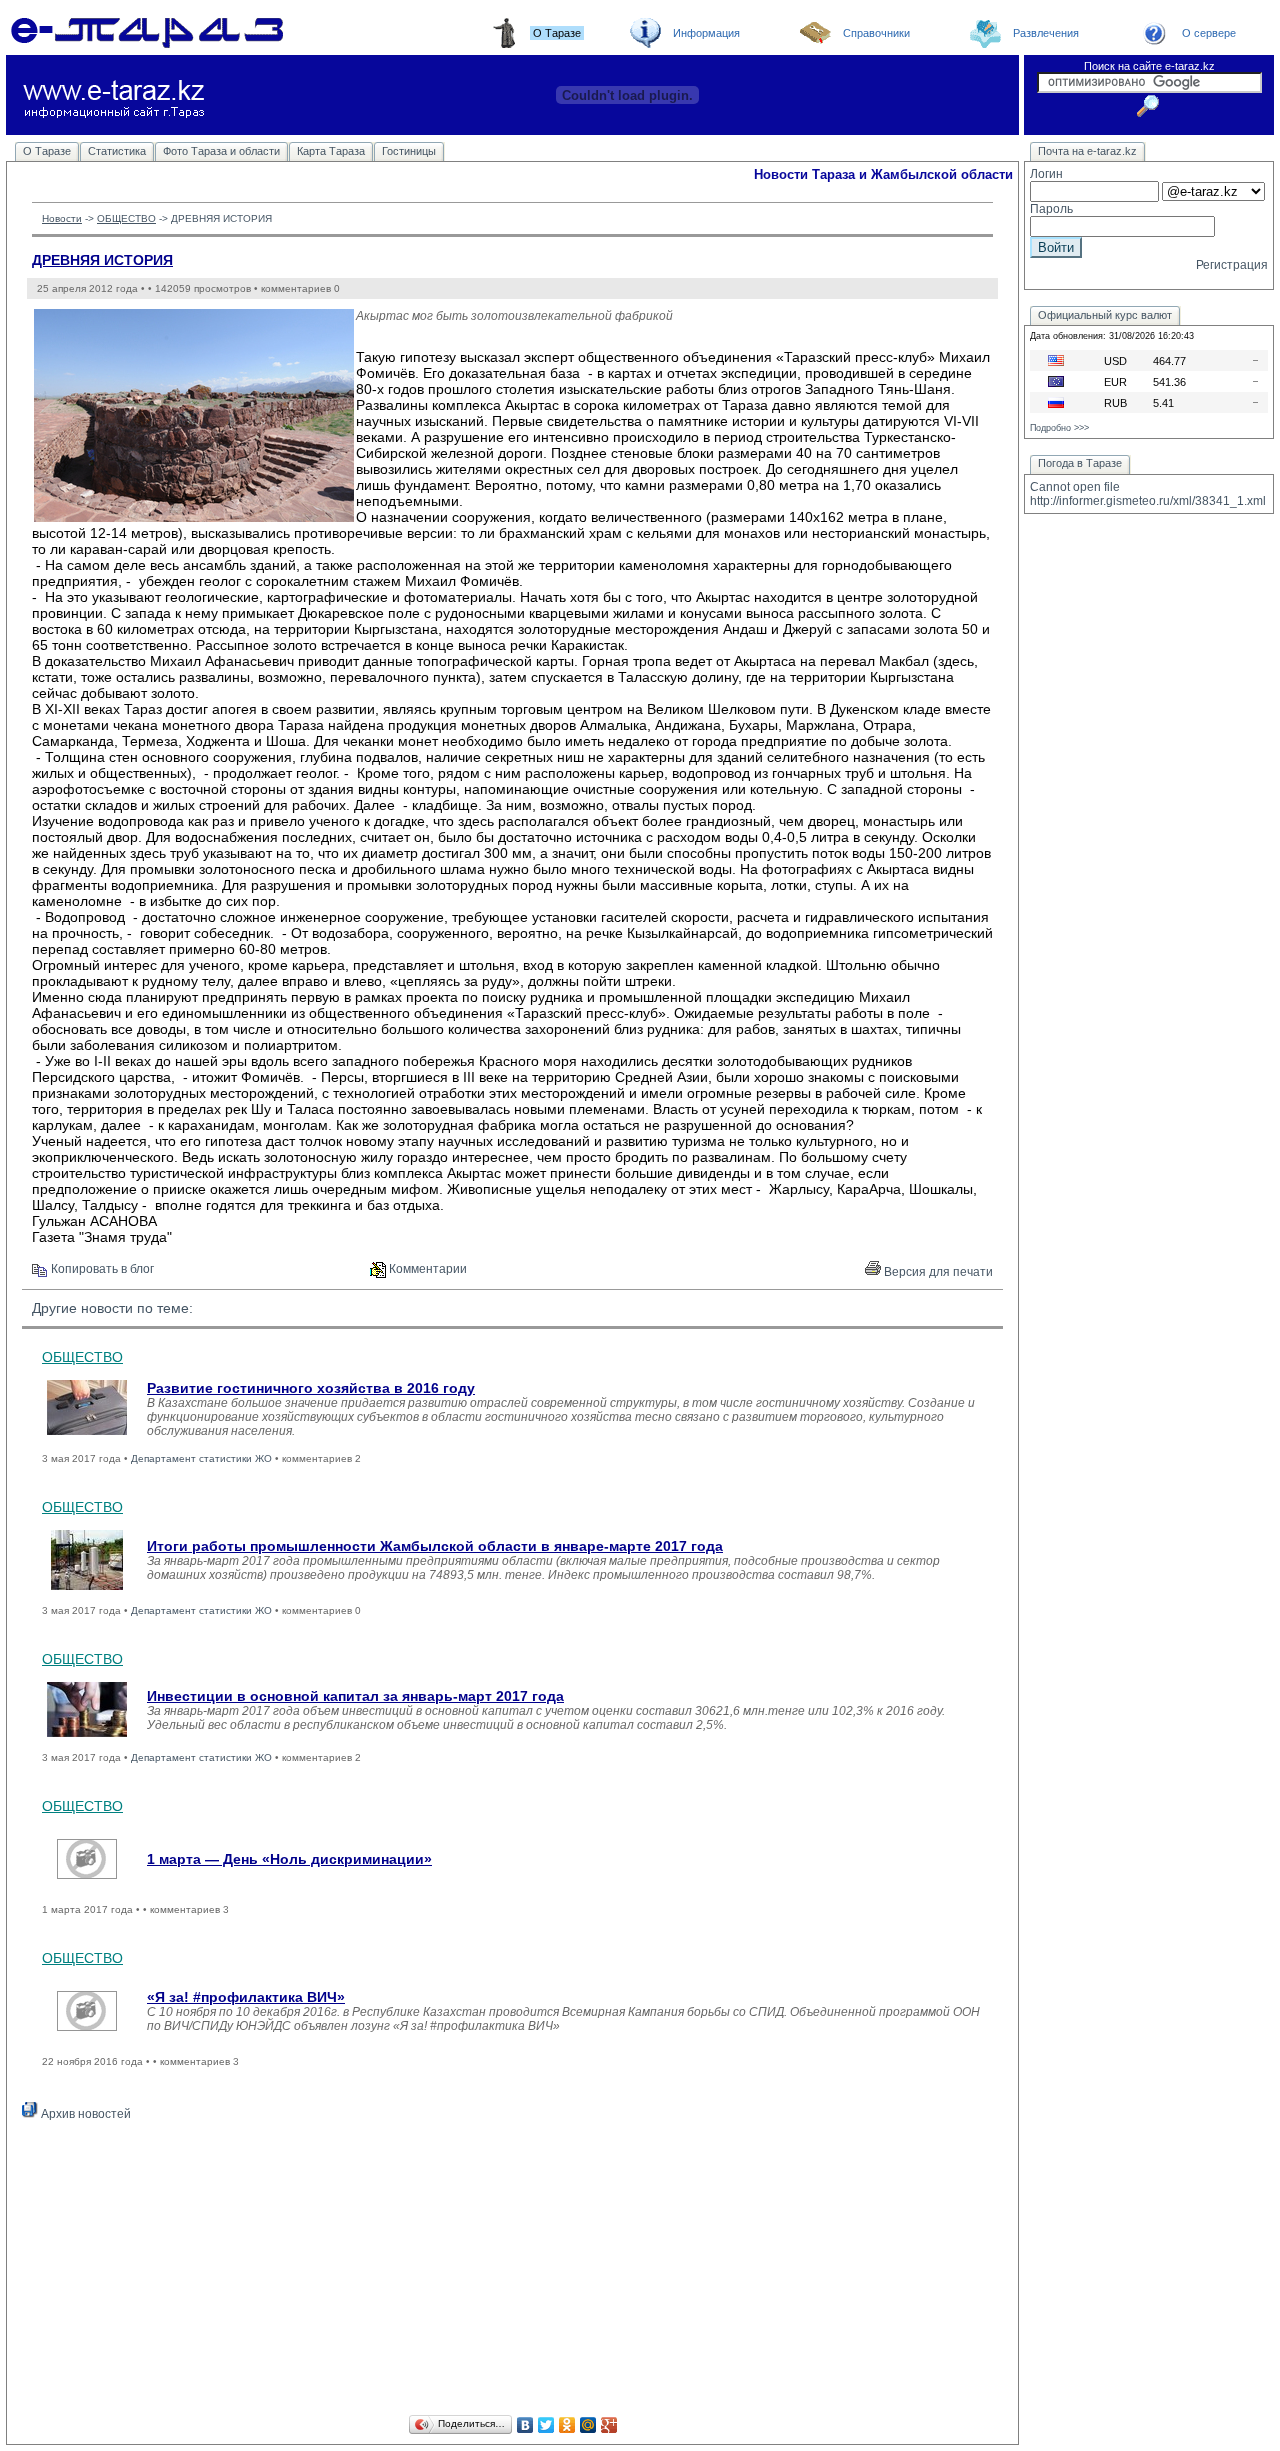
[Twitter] (546, 2425)
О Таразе (47, 151)
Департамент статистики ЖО (201, 1458)
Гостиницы (409, 151)
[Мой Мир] (588, 2425)
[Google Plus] (609, 2425)
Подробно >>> (1059, 428)
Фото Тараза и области (221, 151)
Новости (62, 218)
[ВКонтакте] (525, 2425)
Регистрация (1232, 265)
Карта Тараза (331, 151)
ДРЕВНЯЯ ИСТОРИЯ (102, 260)
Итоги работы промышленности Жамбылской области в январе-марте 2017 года (435, 1546)
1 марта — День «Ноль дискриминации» (289, 1859)
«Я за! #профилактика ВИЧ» (246, 1997)
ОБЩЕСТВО (126, 218)
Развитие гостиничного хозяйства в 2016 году (311, 1388)
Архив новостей (84, 2114)
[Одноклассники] (567, 2425)
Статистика (117, 151)
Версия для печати (937, 1272)
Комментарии (426, 1269)
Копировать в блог (101, 1269)
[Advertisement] (512, 2271)
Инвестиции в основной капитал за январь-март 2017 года (355, 1696)
